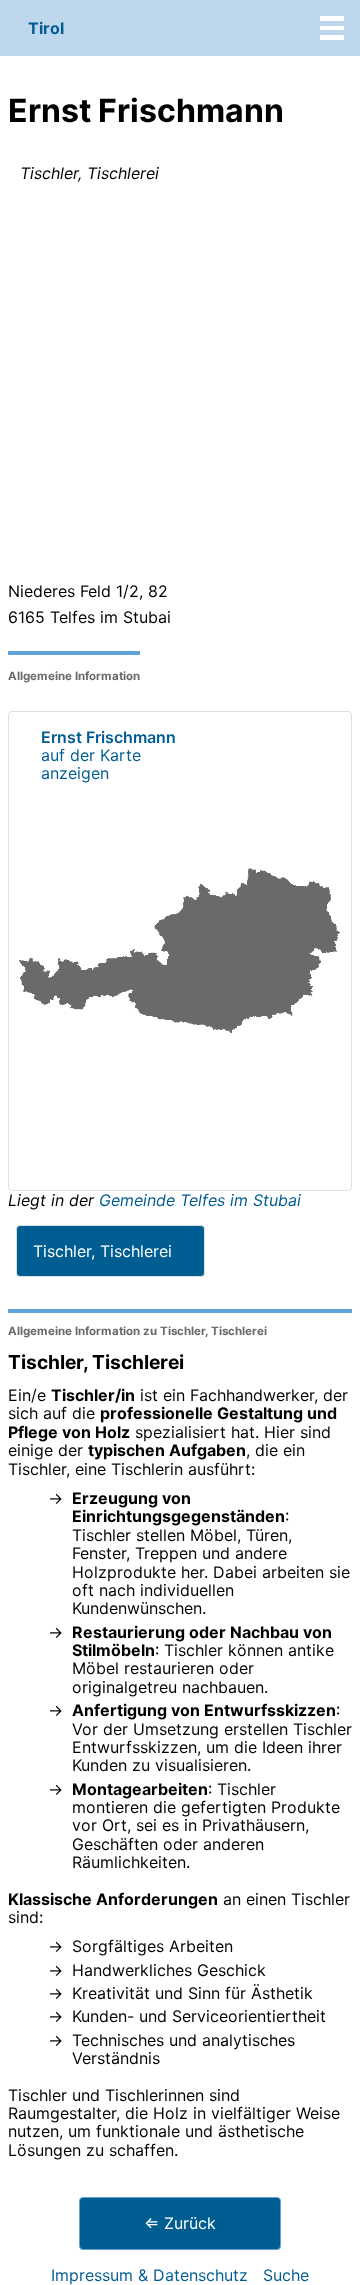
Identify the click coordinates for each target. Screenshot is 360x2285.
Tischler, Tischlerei (102, 1251)
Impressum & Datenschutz (149, 2275)
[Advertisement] (180, 386)
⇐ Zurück (180, 2223)
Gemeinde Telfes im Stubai (200, 1200)
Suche (286, 2275)
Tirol (46, 28)
